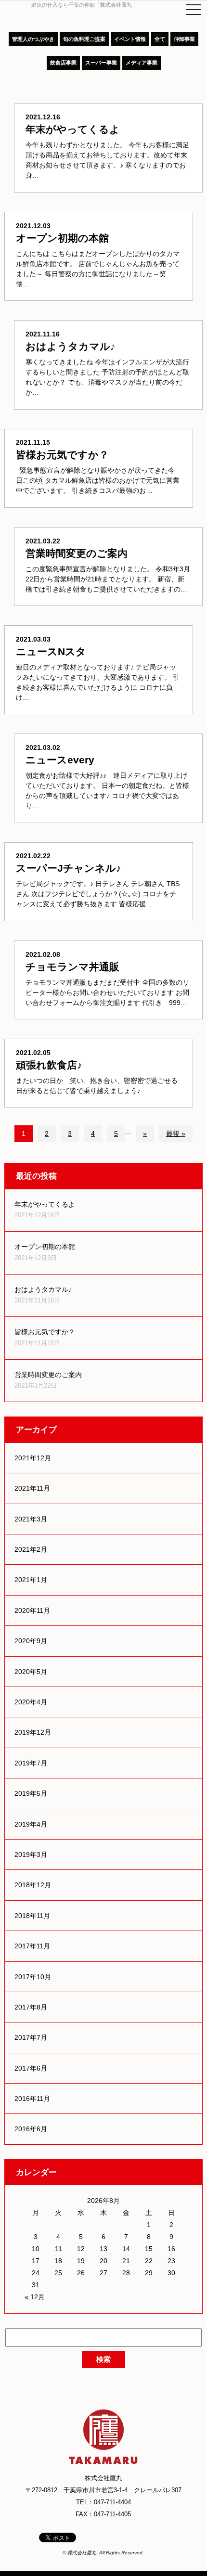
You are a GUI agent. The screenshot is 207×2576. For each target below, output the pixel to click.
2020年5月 (31, 1672)
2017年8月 (31, 2007)
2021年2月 (31, 1549)
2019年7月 (31, 1763)
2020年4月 (31, 1702)
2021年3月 (31, 1519)
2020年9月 (31, 1641)
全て (160, 39)
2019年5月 (31, 1793)
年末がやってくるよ (45, 1204)
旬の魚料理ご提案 (84, 39)
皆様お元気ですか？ (45, 1332)
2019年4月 (31, 1824)
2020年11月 (32, 1610)
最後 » (176, 1133)
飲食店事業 (63, 63)
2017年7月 (31, 2037)
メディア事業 (142, 63)
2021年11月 (32, 1488)
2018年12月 (33, 1885)
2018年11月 (32, 1916)
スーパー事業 (101, 63)
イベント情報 (130, 39)
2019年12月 (33, 1732)
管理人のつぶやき (33, 39)
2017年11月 (32, 1946)
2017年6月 (31, 2068)
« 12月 (35, 2297)
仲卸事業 (184, 39)
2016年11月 (32, 2099)
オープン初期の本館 (45, 1247)
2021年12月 (33, 1458)
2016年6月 (31, 2129)
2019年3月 (31, 1855)
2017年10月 (33, 1977)
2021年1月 (31, 1580)
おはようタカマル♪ (43, 1289)
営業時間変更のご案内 (48, 1375)
